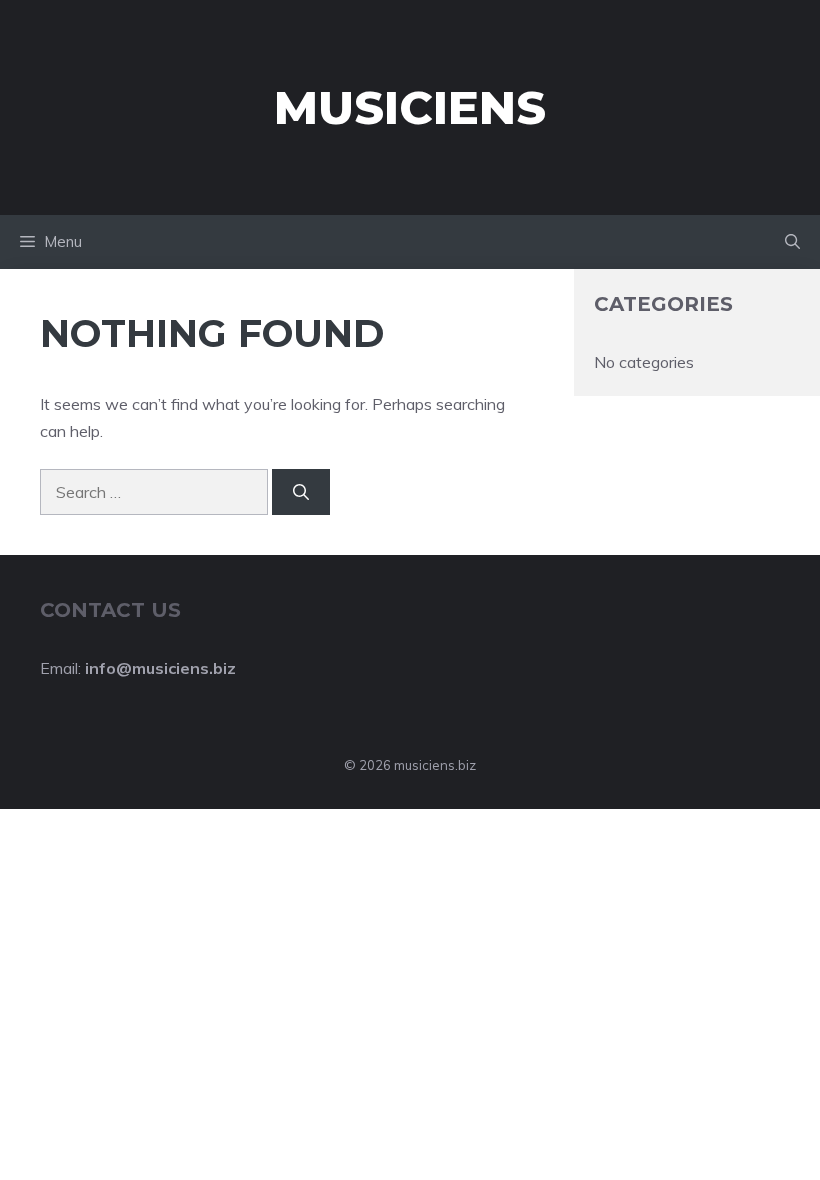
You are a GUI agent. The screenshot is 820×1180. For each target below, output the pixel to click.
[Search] (301, 492)
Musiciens (410, 107)
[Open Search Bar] (792, 242)
